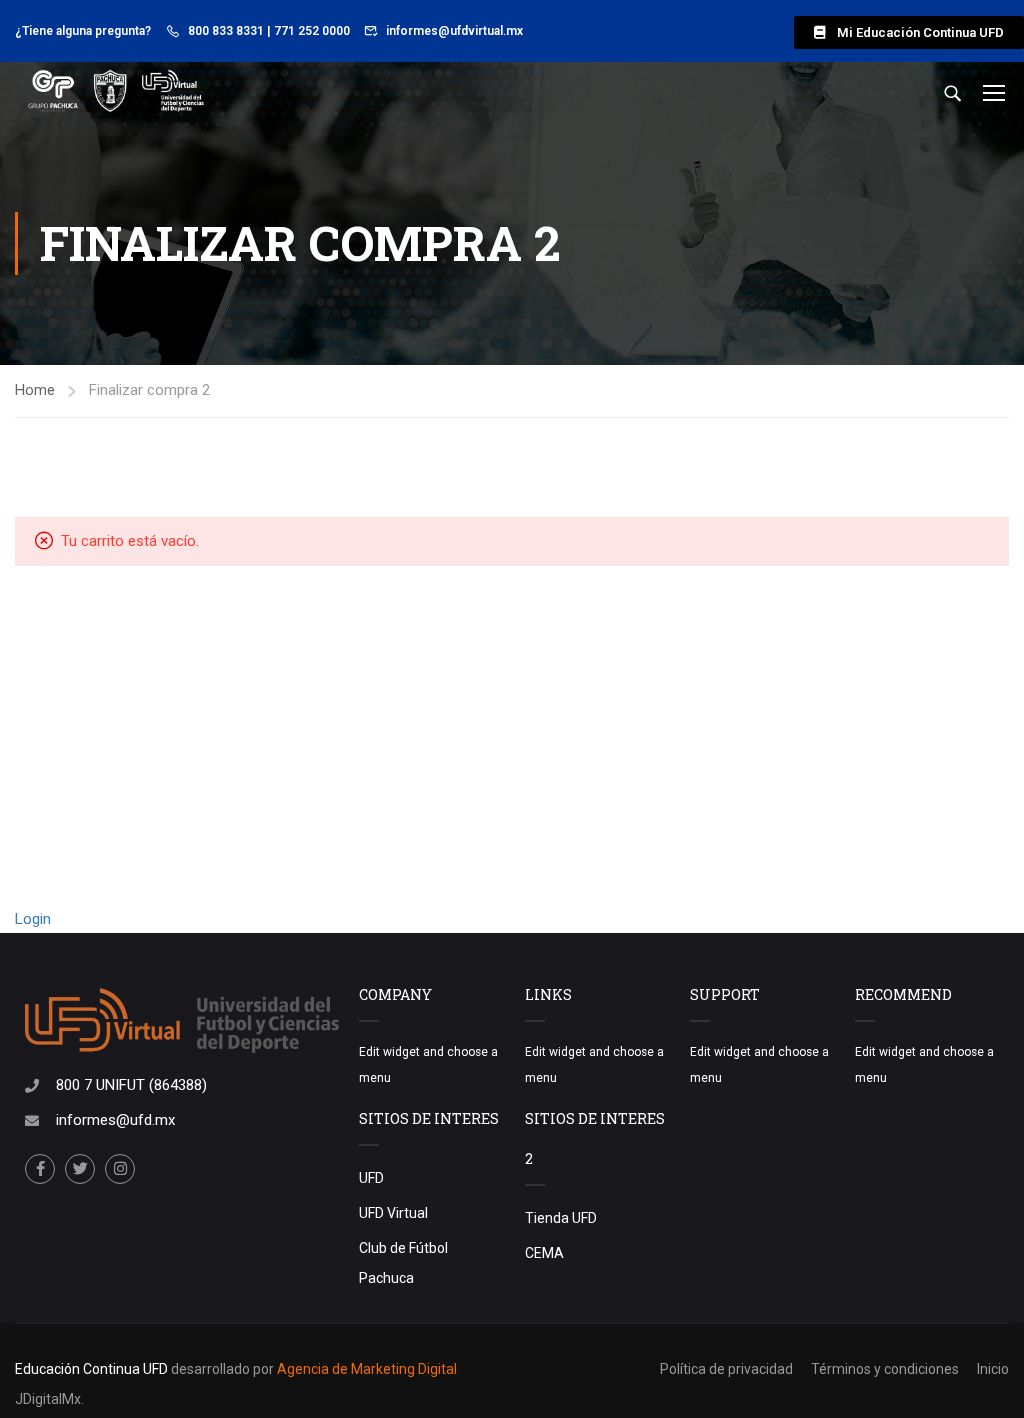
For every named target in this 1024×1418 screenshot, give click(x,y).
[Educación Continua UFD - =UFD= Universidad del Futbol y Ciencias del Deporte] (115, 92)
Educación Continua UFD (93, 1369)
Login (33, 919)
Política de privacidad (726, 1369)
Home (35, 390)
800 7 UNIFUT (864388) (131, 1085)
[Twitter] (80, 1169)
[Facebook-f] (40, 1169)
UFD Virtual (393, 1213)
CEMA (544, 1253)
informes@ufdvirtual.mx (454, 31)
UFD (371, 1178)
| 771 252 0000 (308, 31)
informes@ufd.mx (115, 1120)
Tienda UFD (561, 1218)
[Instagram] (120, 1169)
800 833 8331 (226, 31)
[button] (909, 32)
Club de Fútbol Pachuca (403, 1263)
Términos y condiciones (885, 1369)
